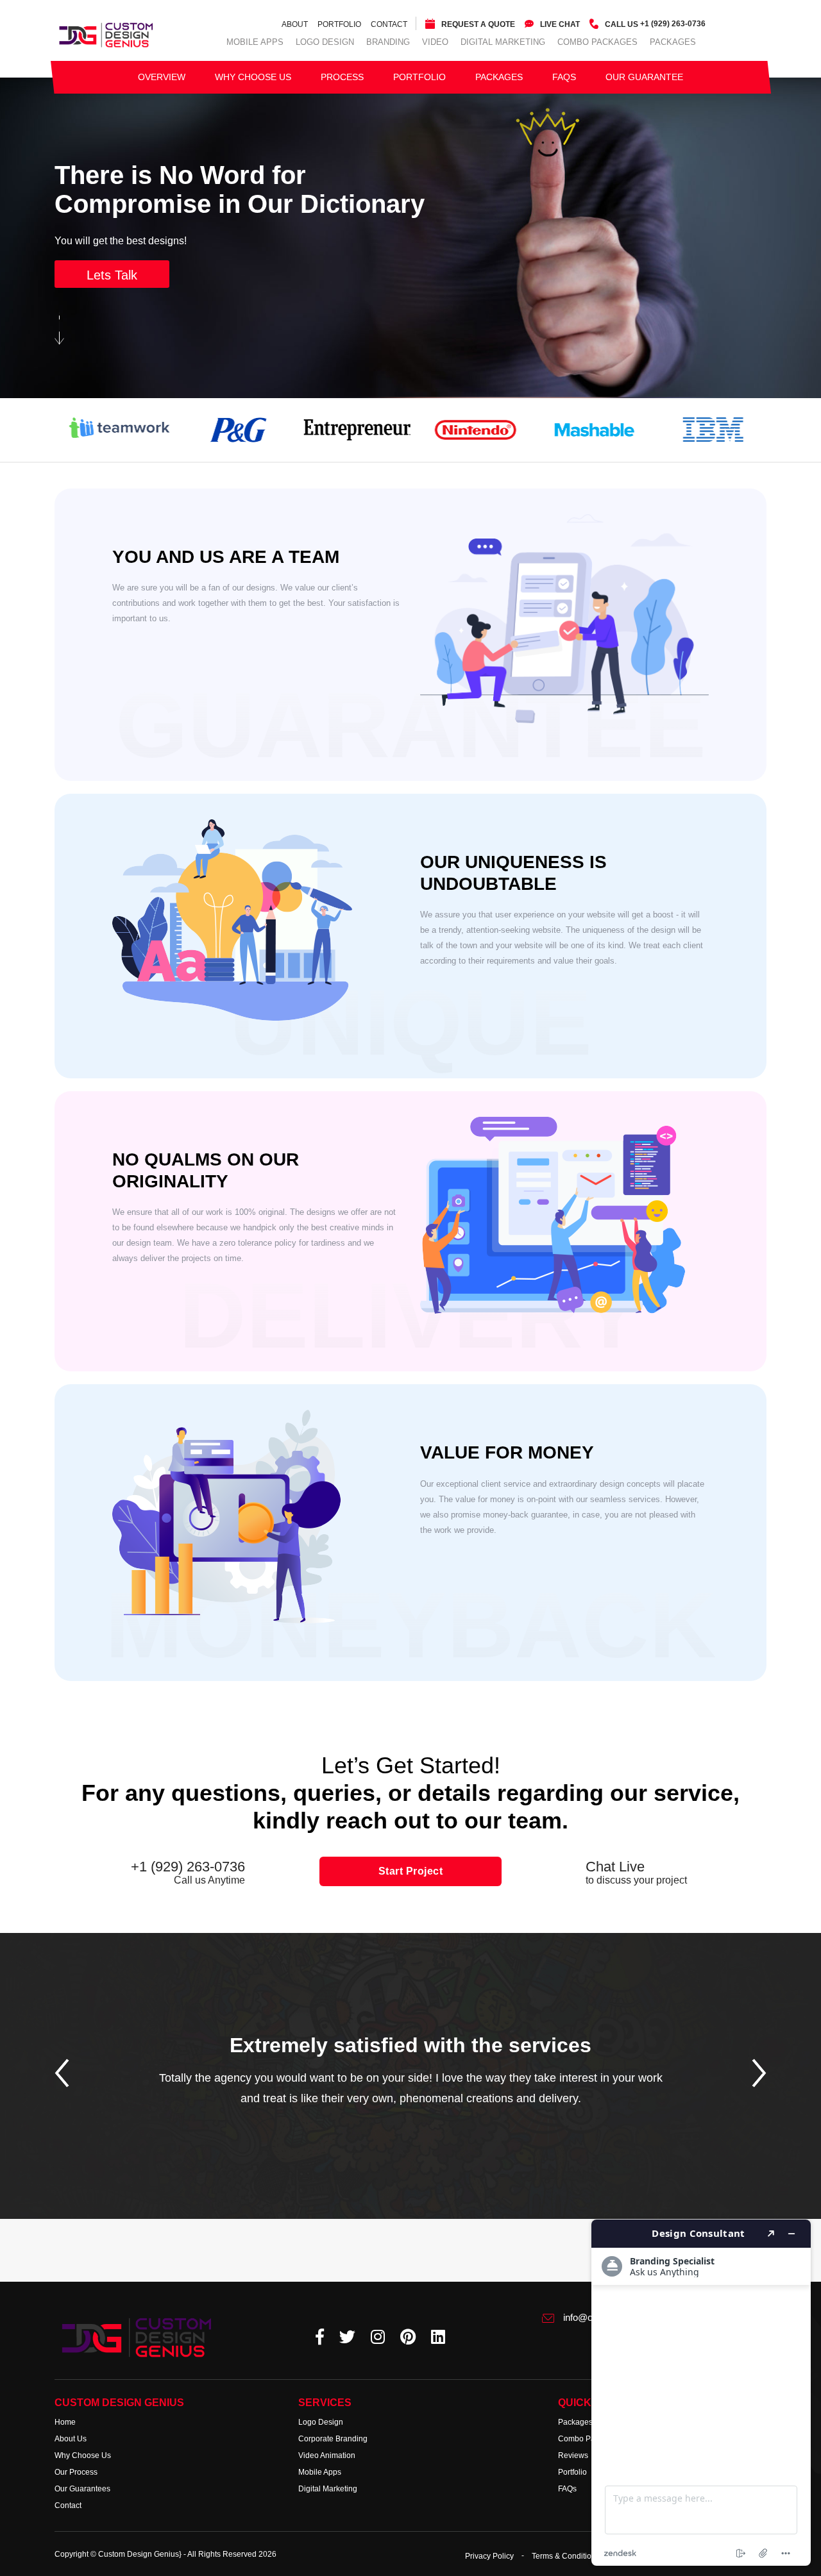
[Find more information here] (701, 2393)
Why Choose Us (253, 77)
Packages (673, 42)
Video (435, 42)
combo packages (597, 42)
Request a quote (478, 24)
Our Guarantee (644, 77)
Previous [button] (62, 2073)
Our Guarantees (82, 2489)
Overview (162, 77)
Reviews (573, 2455)
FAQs (564, 77)
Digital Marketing (503, 42)
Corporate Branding (333, 2439)
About (295, 24)
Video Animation (327, 2455)
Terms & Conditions (566, 2555)
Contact (389, 24)
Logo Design (325, 42)
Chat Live (636, 1873)
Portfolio (339, 24)
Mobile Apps (255, 42)
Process (342, 77)
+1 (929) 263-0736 (655, 24)
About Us (71, 2439)
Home (65, 2422)
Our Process (76, 2472)
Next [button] (759, 2073)
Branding (388, 42)
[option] (410, 2096)
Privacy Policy (489, 2555)
